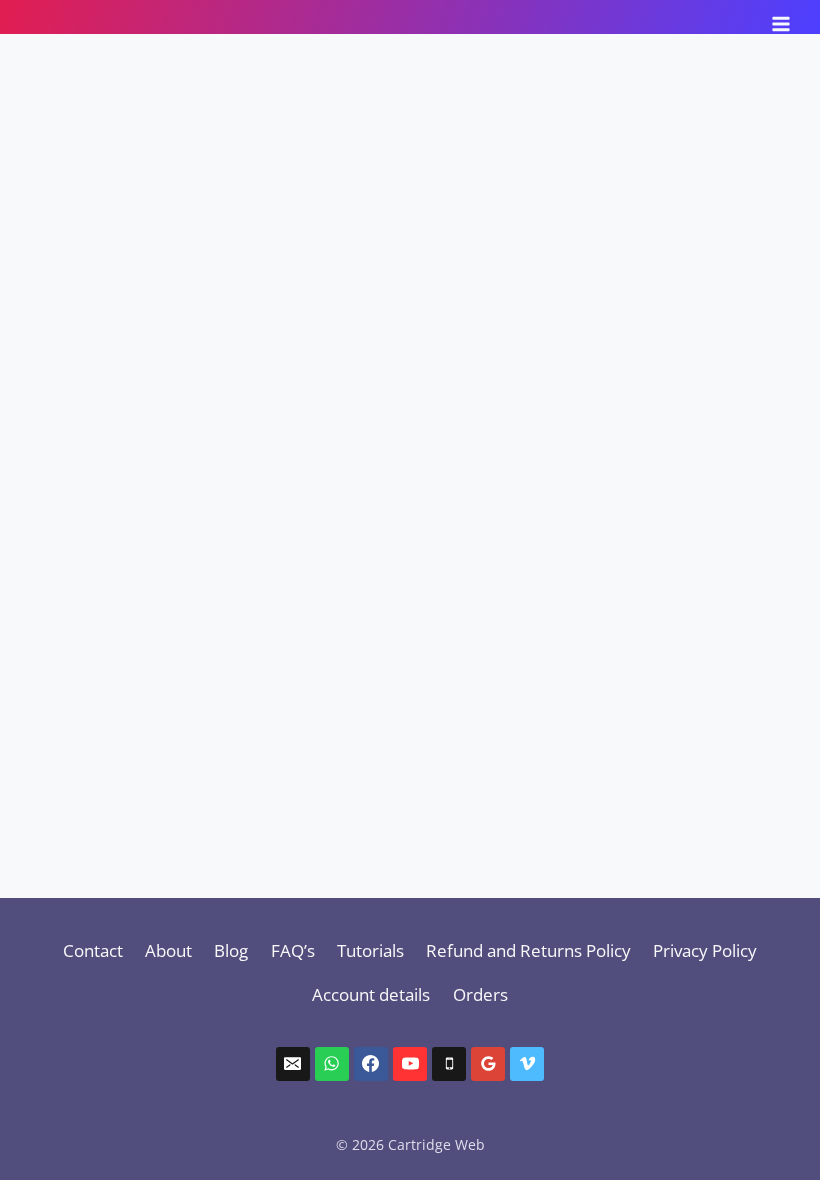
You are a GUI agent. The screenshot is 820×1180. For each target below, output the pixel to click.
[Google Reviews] (488, 1064)
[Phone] (449, 1064)
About (168, 950)
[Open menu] (780, 17)
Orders (480, 994)
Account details (371, 994)
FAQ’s (293, 950)
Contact (93, 950)
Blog (231, 950)
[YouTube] (410, 1064)
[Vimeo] (527, 1064)
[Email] (293, 1064)
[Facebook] (371, 1064)
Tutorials (370, 950)
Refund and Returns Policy (528, 950)
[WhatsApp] (332, 1064)
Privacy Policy (705, 950)
